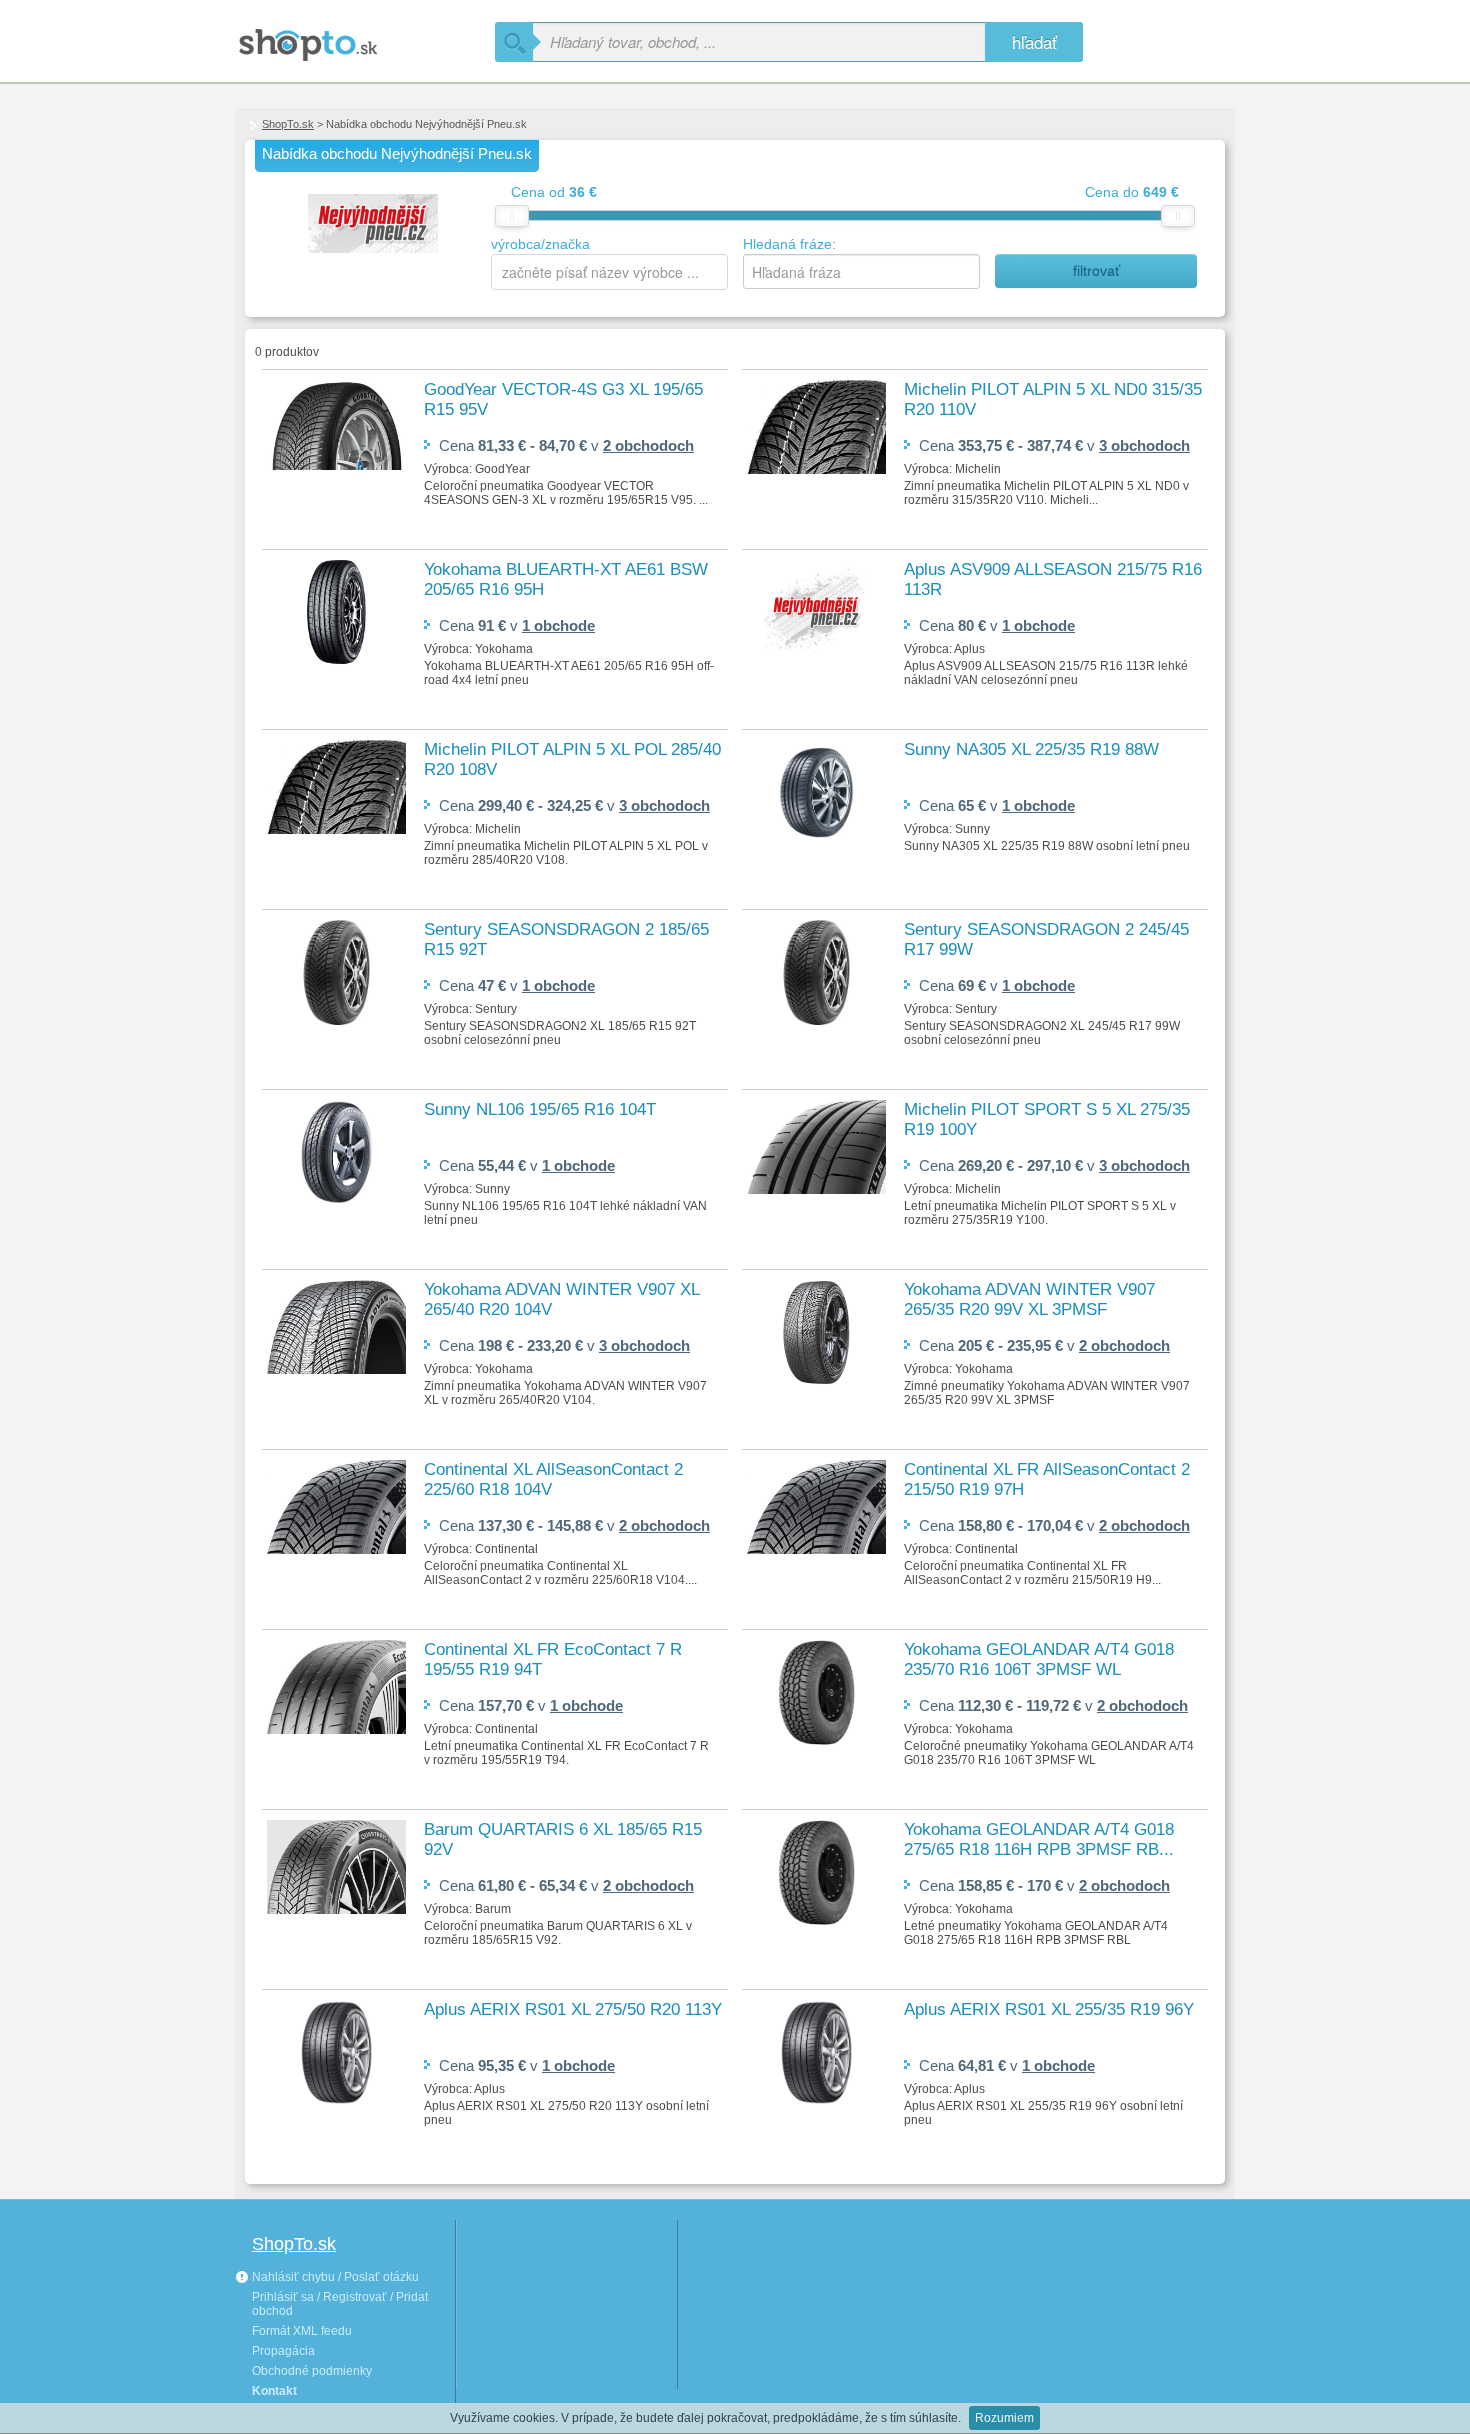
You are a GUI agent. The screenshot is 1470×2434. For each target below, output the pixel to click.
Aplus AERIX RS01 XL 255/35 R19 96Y (1049, 2009)
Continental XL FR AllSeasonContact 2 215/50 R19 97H (1047, 1479)
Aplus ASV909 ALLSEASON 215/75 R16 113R (1053, 579)
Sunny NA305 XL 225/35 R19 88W (1031, 749)
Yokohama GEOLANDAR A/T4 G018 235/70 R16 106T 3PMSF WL (1039, 1659)
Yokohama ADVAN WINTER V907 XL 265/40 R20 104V (561, 1299)
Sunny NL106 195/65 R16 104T (540, 1109)
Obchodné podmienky (312, 2371)
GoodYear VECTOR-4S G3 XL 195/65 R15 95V (563, 399)
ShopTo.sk (288, 124)
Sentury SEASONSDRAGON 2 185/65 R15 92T (566, 939)
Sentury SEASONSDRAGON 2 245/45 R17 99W (1046, 939)
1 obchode (558, 625)
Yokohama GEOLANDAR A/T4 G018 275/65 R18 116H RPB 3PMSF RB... (1039, 1839)
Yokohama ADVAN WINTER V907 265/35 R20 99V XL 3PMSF (1029, 1299)
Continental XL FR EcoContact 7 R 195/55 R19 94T (553, 1659)
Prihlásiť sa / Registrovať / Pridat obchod (340, 2304)
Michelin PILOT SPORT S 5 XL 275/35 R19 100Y (1047, 1119)
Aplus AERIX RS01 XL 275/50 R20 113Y (573, 2009)
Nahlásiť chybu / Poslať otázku (334, 2277)
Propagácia (283, 2351)
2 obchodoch (648, 445)
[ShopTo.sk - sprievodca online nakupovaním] (365, 37)
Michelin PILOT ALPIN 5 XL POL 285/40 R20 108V (572, 759)
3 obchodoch (1144, 445)
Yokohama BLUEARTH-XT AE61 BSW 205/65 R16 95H (566, 579)
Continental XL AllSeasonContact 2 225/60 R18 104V (553, 1479)
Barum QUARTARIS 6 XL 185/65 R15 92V (563, 1839)
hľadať (1034, 41)
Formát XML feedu (302, 2331)
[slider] (512, 216)
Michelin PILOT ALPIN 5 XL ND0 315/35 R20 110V (1053, 399)
